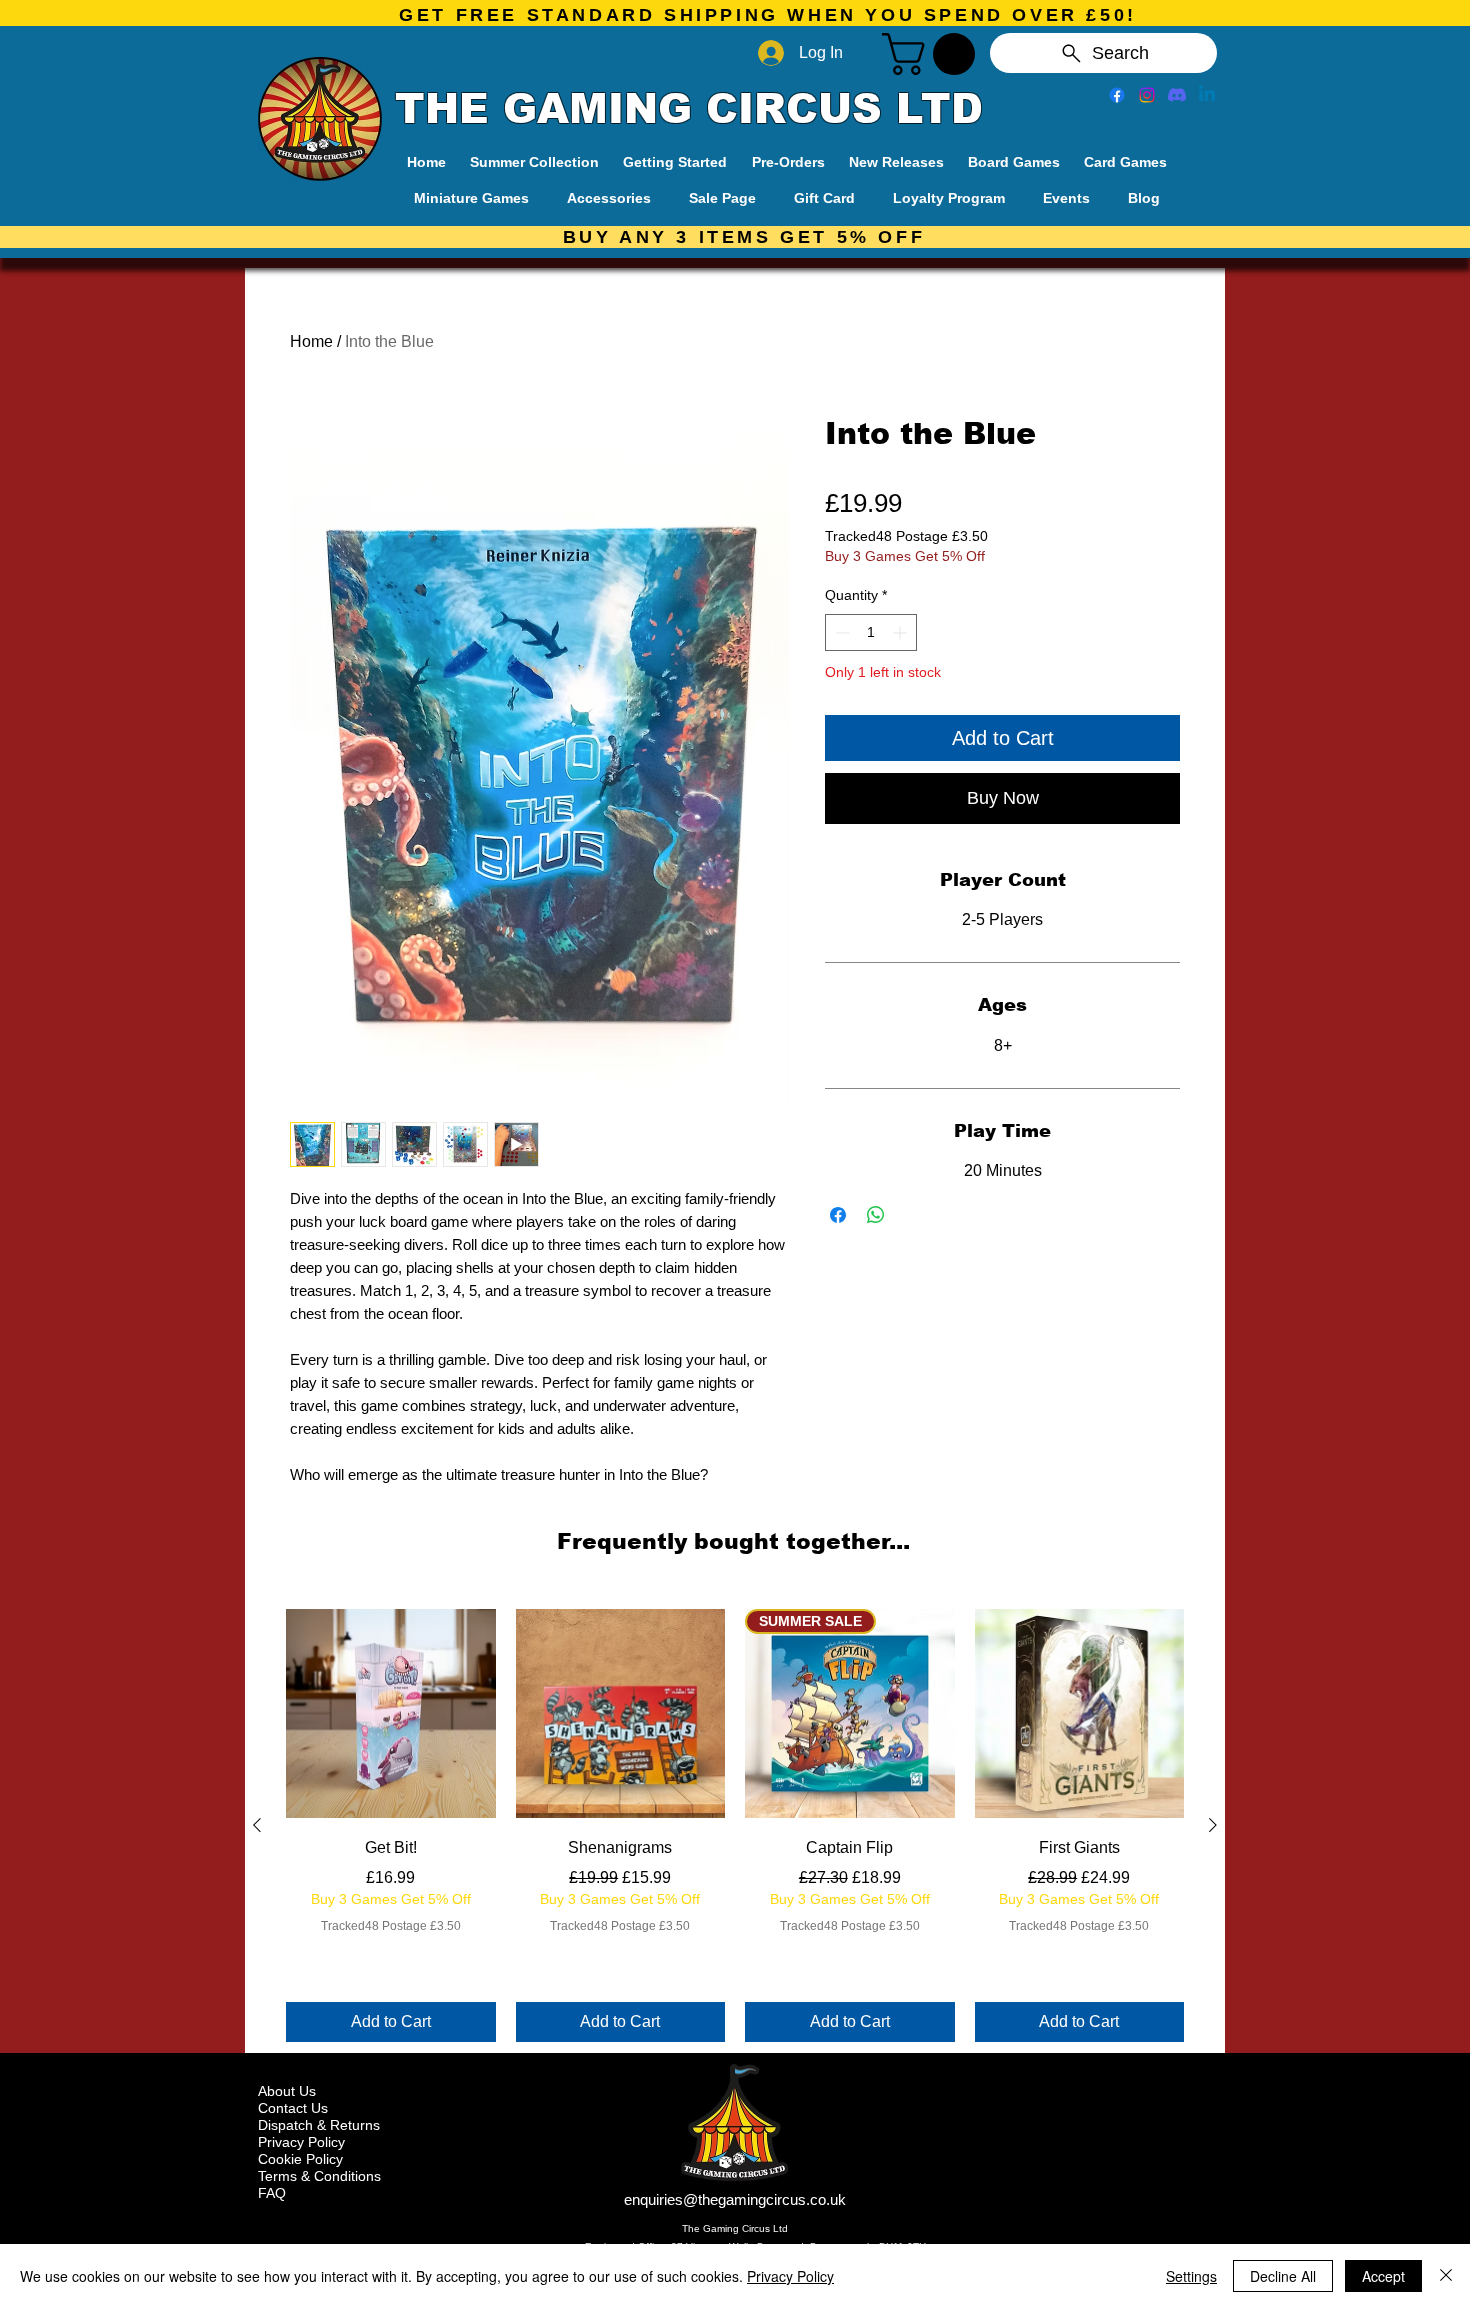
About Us (287, 2091)
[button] (933, 54)
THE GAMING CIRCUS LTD (689, 109)
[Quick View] (391, 1714)
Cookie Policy (300, 2159)
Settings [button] (1191, 2276)
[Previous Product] (257, 1825)
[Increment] (901, 632)
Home (311, 341)
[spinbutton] (871, 632)
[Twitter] (1147, 95)
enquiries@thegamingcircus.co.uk (735, 2199)
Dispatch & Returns (319, 2125)
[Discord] (1177, 95)
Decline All (1283, 2276)
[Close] (1446, 2276)
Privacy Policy (301, 2142)
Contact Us (293, 2108)
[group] (735, 1826)
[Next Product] (1213, 1825)
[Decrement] (840, 632)
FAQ (272, 2193)
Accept (1383, 2276)
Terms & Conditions (319, 2176)
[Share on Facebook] (838, 1215)
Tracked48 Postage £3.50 (906, 536)
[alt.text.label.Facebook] (1117, 95)
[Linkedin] (1207, 95)
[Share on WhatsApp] (876, 1215)
